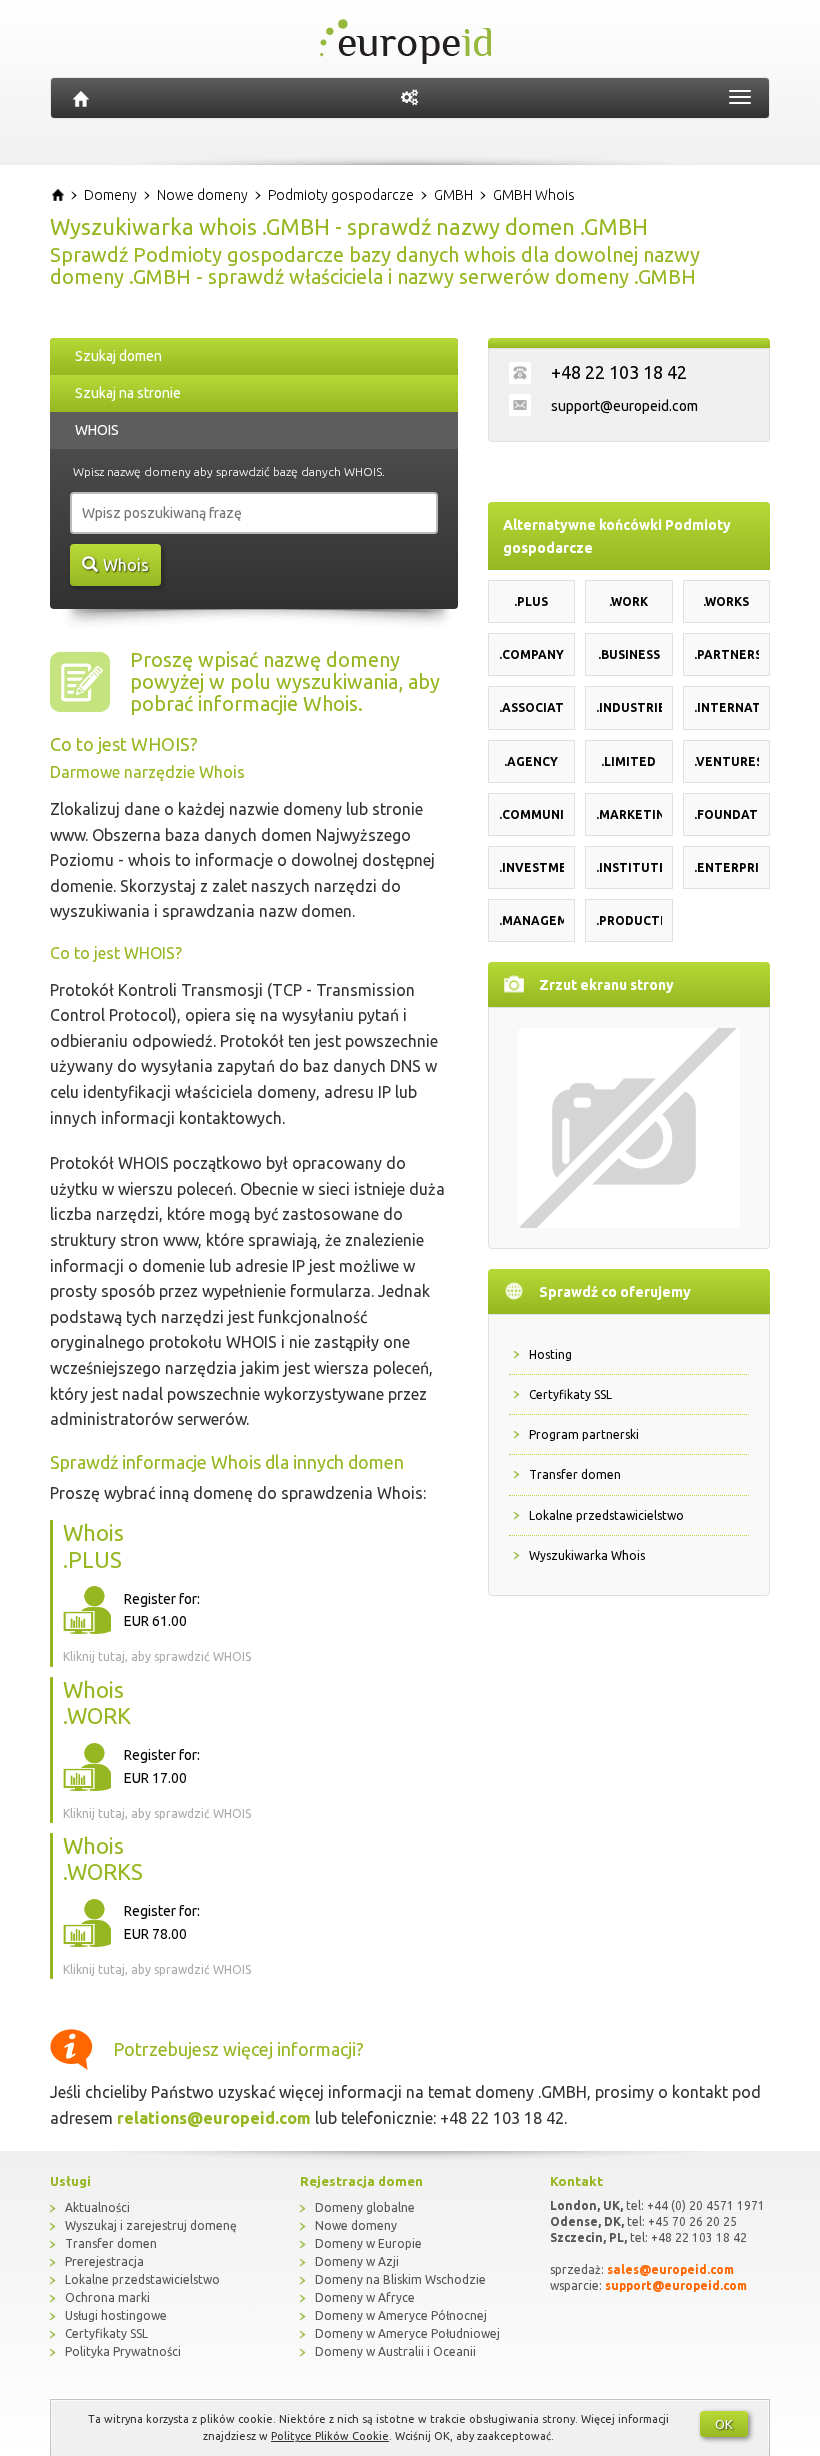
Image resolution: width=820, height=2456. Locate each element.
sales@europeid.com (670, 2269)
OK (724, 2424)
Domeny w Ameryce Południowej (407, 2333)
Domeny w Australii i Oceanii (395, 2351)
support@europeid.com (624, 406)
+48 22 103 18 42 (619, 372)
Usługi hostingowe (116, 2315)
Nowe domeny (356, 2225)
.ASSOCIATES (532, 707)
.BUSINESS (629, 654)
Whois (126, 565)
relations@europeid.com (214, 2118)
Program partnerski (584, 1434)
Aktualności (97, 2207)
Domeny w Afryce (365, 2297)
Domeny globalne (365, 2207)
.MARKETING (629, 814)
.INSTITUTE (629, 867)
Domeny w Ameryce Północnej (401, 2315)
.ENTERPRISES (727, 867)
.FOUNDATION (727, 814)
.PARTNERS (727, 654)
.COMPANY (531, 654)
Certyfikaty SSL (570, 1394)
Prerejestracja (104, 2261)
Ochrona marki (107, 2297)
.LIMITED (628, 761)
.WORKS (726, 601)
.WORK (628, 601)
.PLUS (531, 601)
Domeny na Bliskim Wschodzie (400, 2279)
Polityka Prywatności (123, 2351)
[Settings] (410, 98)
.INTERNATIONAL (727, 707)
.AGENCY (531, 761)
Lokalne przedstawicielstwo (606, 1515)
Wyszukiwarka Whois (587, 1555)
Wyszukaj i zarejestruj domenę (151, 2225)
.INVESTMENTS (532, 867)
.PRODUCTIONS (629, 920)
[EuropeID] (81, 98)
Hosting (550, 1354)
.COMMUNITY (532, 814)
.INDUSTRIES (629, 707)
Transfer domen (575, 1474)
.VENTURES (727, 761)
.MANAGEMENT (532, 920)
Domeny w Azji (357, 2261)
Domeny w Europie (368, 2243)
